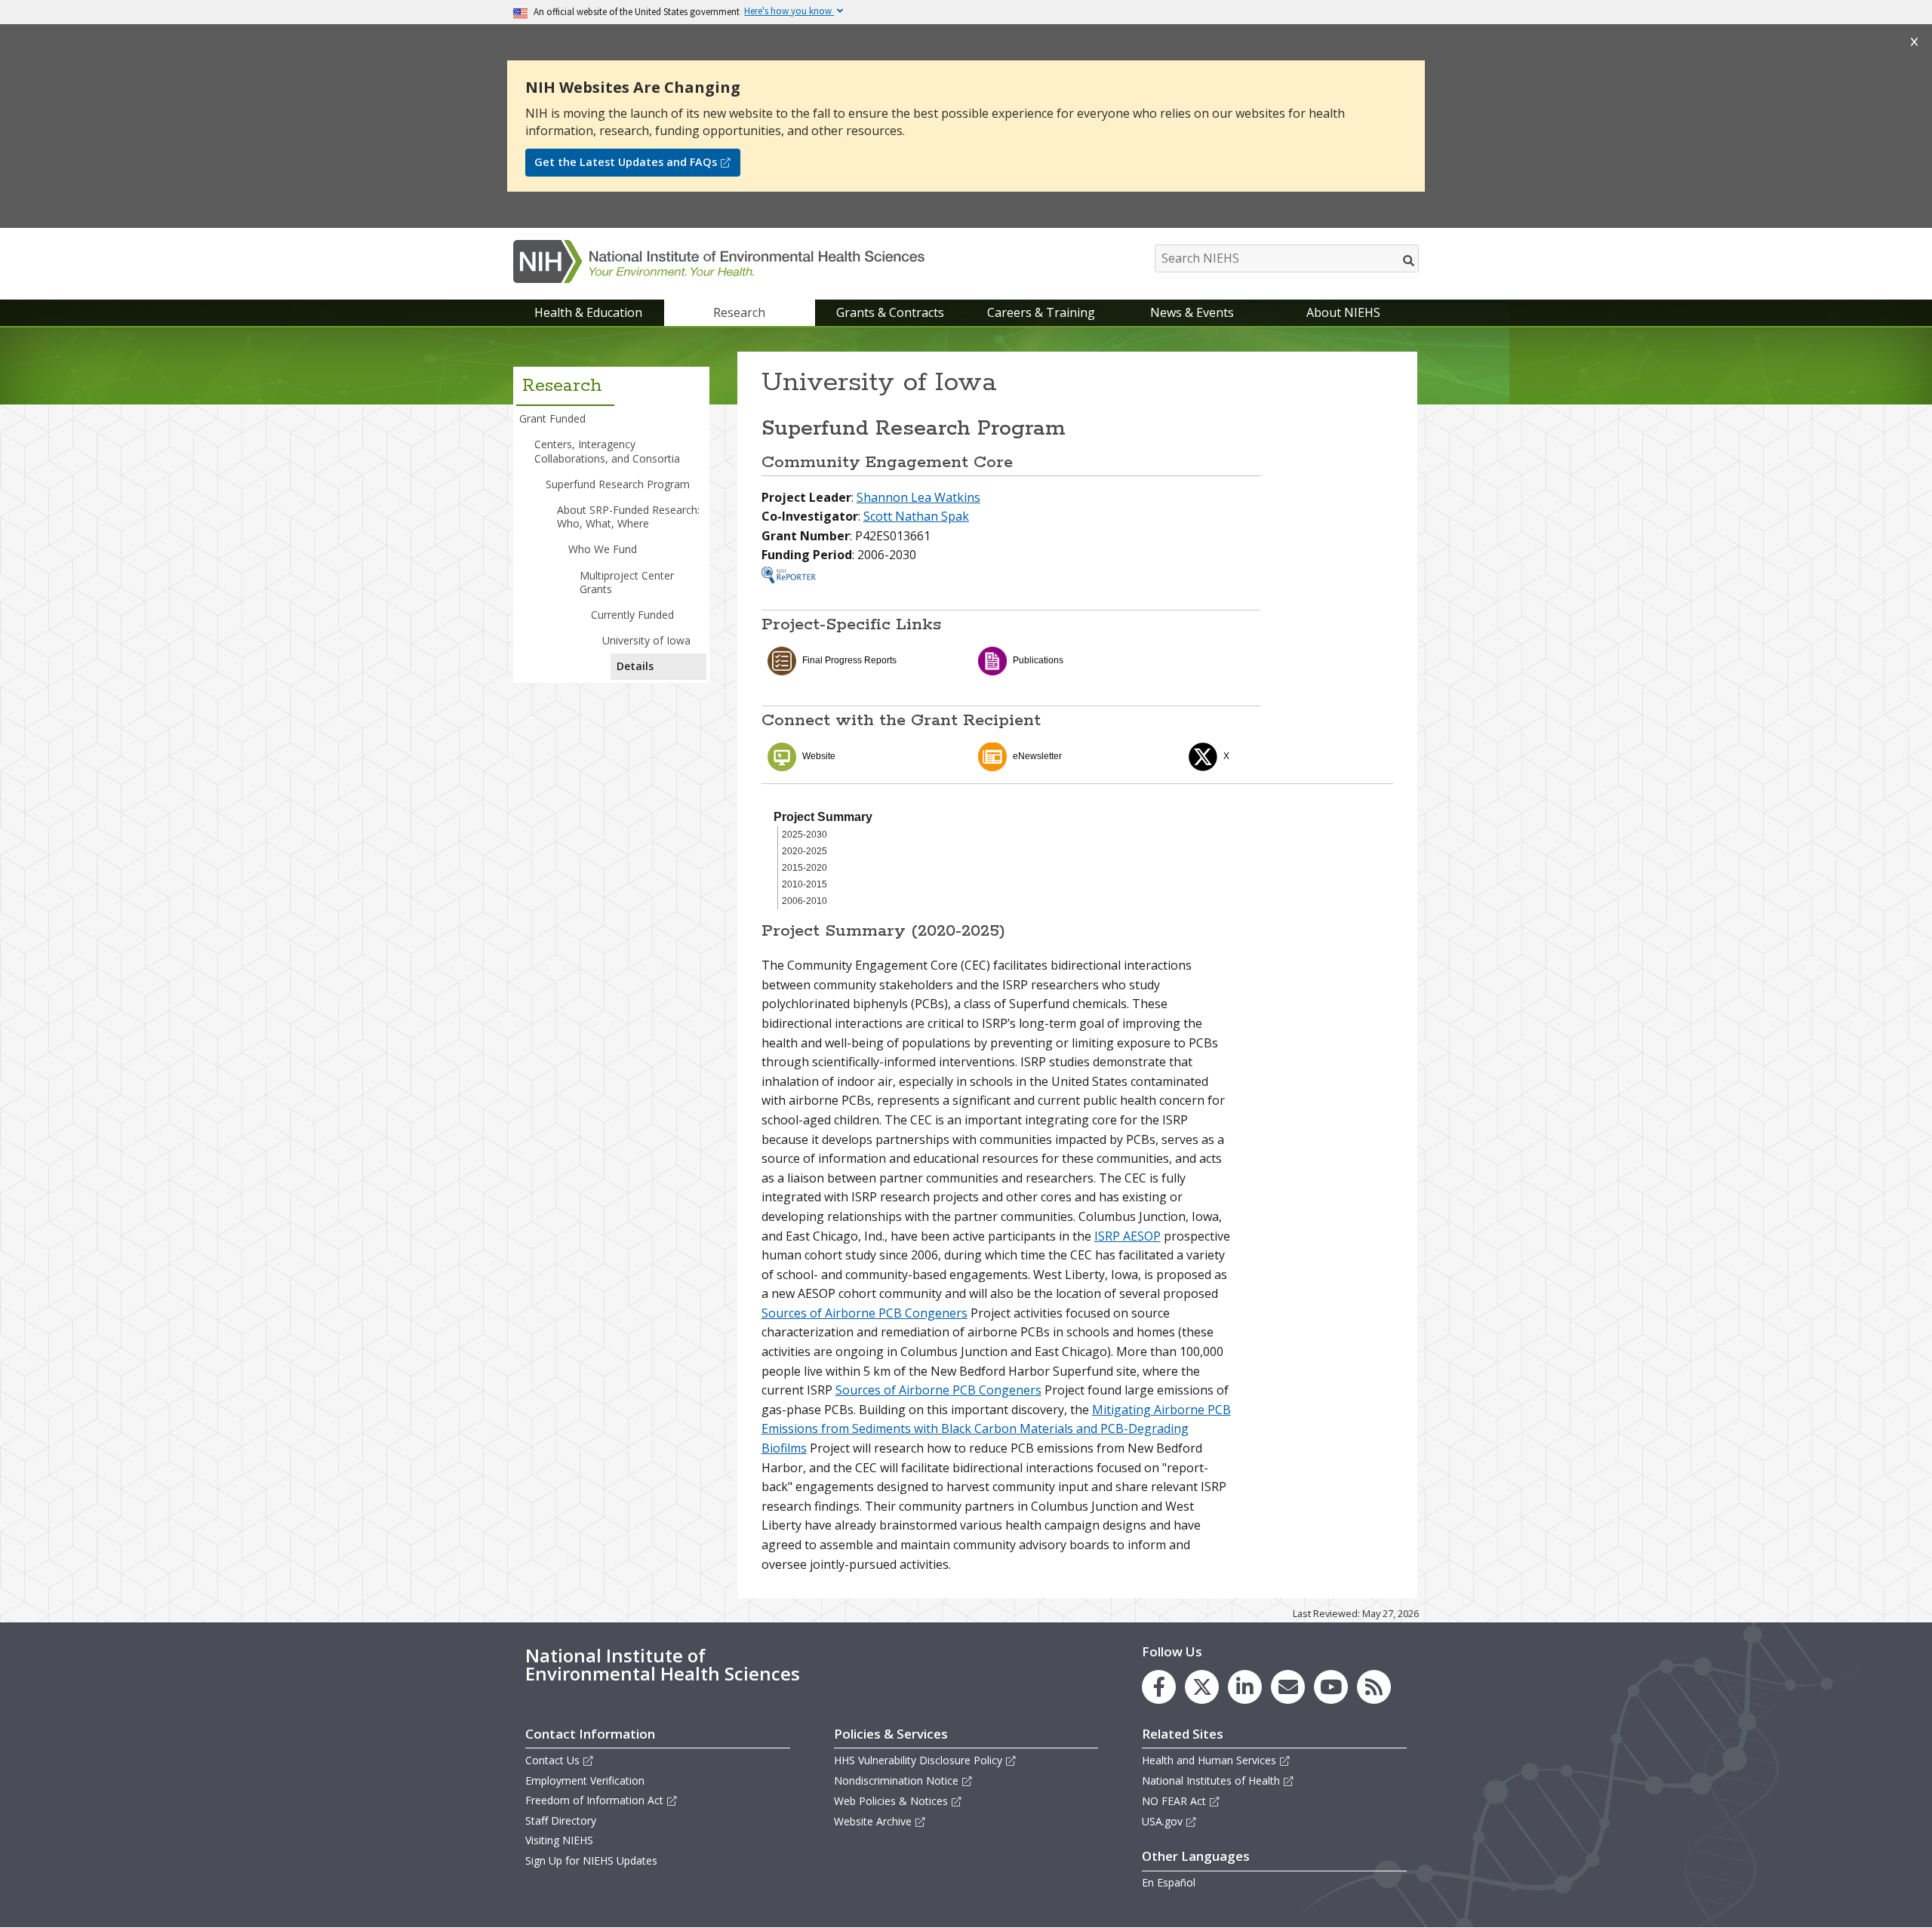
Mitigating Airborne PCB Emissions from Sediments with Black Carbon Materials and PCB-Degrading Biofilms (996, 1429)
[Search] (1409, 260)
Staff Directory (561, 1820)
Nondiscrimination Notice (896, 1780)
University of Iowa (646, 640)
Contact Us (552, 1760)
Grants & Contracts (890, 312)
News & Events (1192, 312)
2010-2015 (804, 884)
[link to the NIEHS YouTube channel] (1331, 1687)
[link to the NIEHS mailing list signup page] (1288, 1687)
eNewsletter (1037, 756)
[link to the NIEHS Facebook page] (1159, 1687)
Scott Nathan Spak (916, 516)
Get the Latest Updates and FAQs (626, 162)
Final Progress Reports (849, 660)
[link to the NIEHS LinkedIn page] (1245, 1687)
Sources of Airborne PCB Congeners (864, 1313)
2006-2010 (804, 901)
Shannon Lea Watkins (918, 497)
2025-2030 (804, 835)
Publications (1038, 660)
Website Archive (873, 1821)
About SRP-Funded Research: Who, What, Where (628, 517)
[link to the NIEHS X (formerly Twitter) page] (1202, 1687)
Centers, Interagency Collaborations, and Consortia (607, 451)
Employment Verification (585, 1780)
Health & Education (588, 312)
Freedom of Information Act (594, 1800)
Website (819, 756)
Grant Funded (552, 418)
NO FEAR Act (1174, 1801)
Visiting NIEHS (559, 1840)
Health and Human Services (1209, 1760)
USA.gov (1162, 1821)
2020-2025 (804, 851)
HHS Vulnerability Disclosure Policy (918, 1760)
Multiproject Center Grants (627, 582)
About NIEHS (1343, 312)
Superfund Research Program (618, 484)
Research (739, 312)
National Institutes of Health (1211, 1780)
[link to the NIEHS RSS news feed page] (1374, 1687)
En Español (1169, 1882)
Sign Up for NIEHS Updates (591, 1860)
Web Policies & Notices (891, 1801)
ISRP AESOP (1128, 1236)
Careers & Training (1041, 312)
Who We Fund (603, 549)
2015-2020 (804, 868)
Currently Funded (632, 615)
